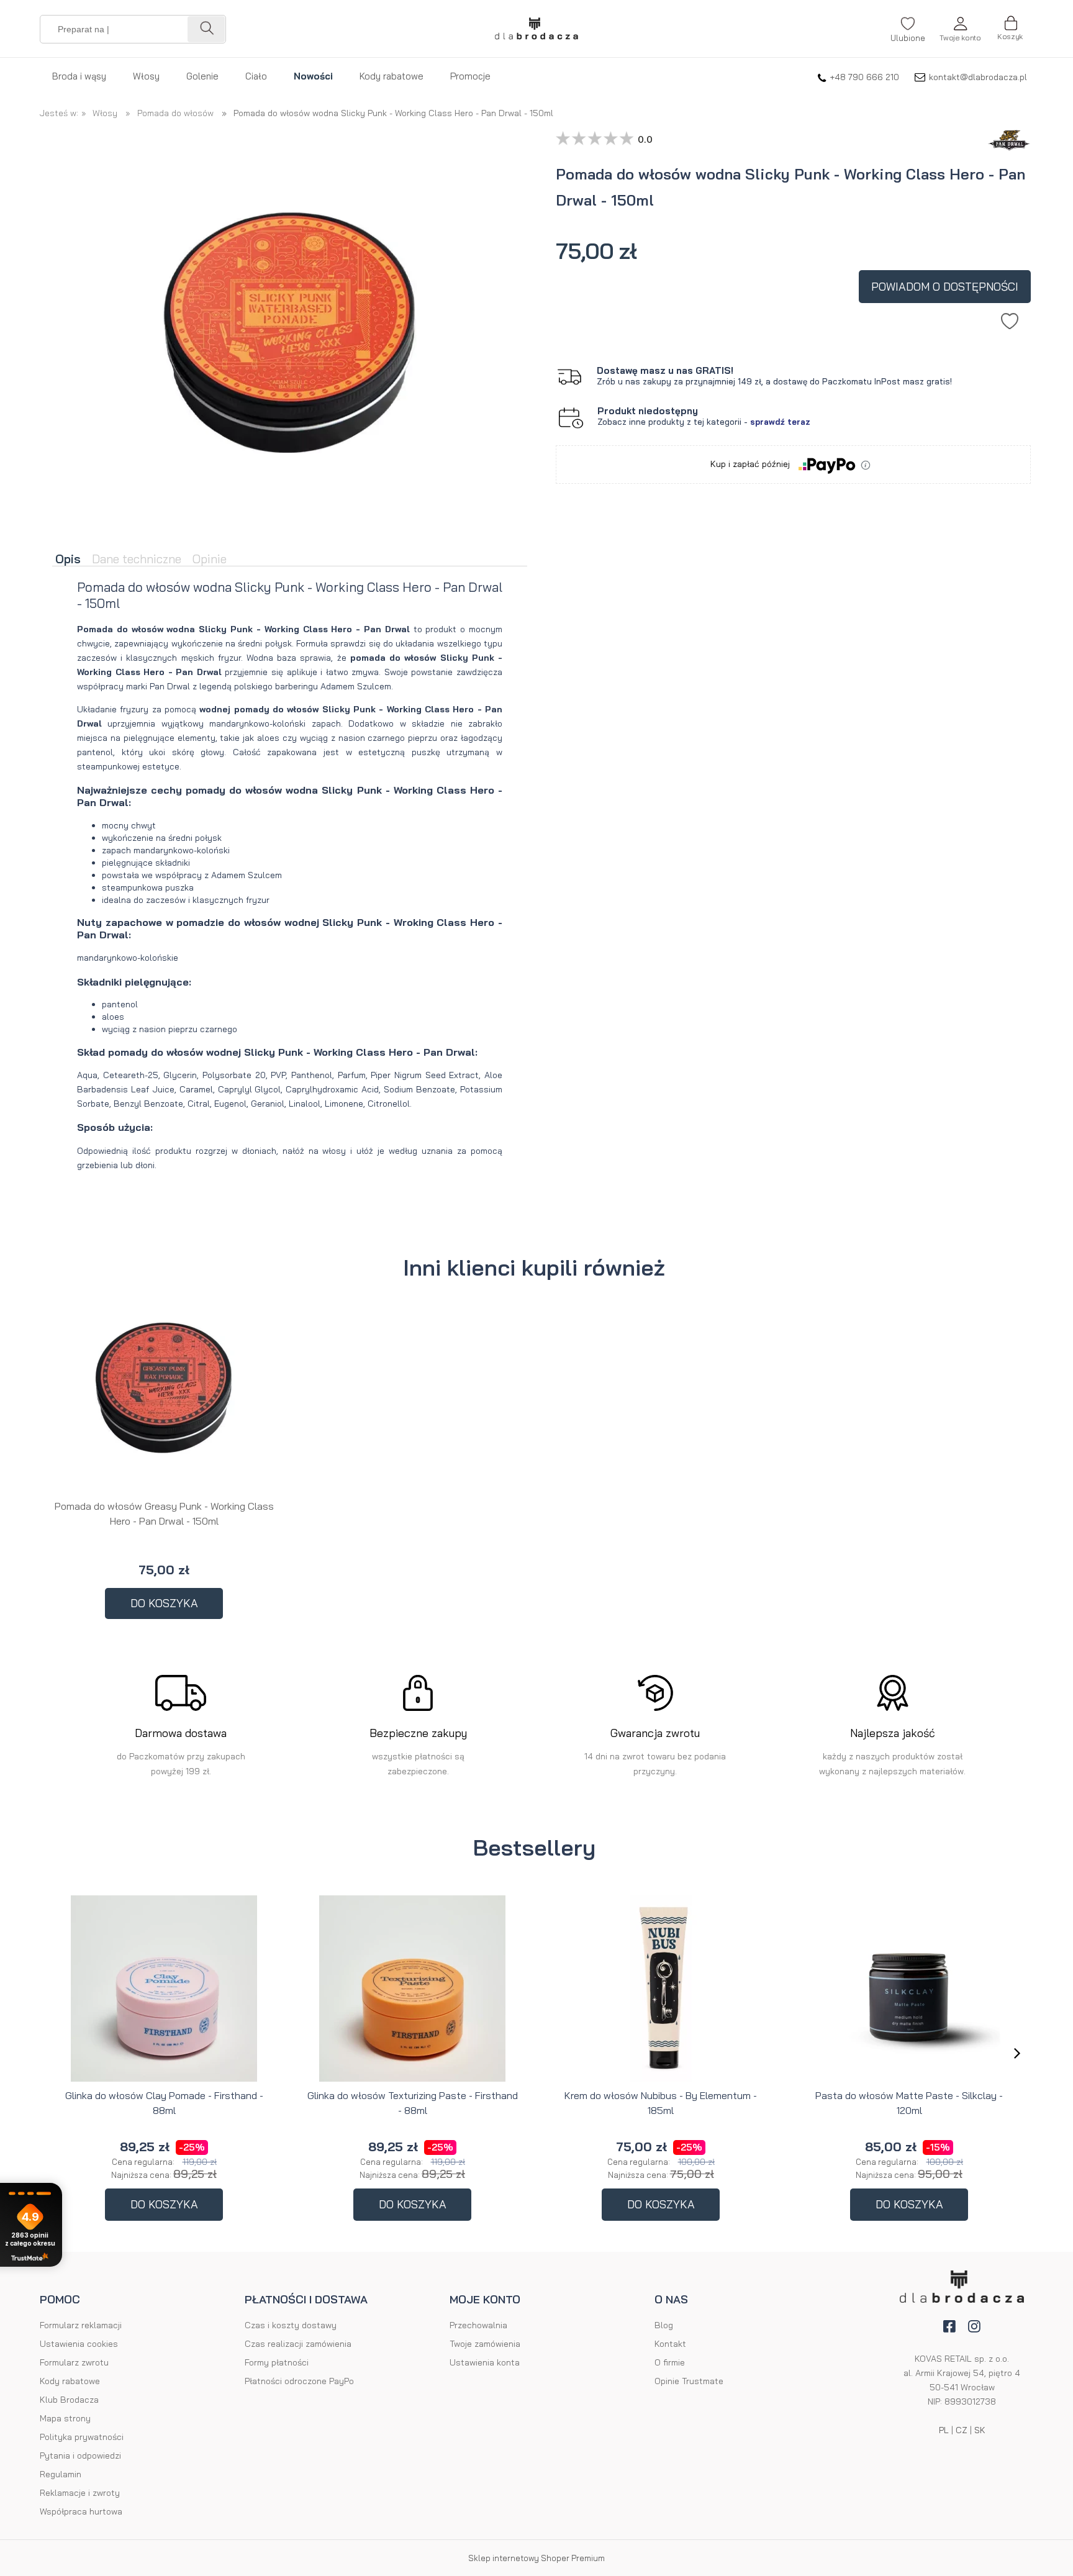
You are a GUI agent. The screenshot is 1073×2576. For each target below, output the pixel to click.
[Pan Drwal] (1006, 122)
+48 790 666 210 (864, 77)
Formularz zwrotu (74, 2362)
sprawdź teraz (780, 422)
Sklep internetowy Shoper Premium (536, 2558)
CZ (962, 2430)
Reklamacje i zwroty (80, 2493)
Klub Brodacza (69, 2400)
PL (944, 2430)
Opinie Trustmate (689, 2381)
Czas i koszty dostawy (291, 2325)
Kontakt (670, 2344)
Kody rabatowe (70, 2381)
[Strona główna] (536, 29)
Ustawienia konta (485, 2362)
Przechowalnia (478, 2325)
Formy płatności (277, 2362)
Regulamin (61, 2474)
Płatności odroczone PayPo (299, 2381)
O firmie (670, 2362)
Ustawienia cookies (79, 2344)
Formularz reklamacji (81, 2325)
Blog (664, 2325)
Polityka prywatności (82, 2437)
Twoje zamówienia (485, 2344)
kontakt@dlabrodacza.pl (978, 77)
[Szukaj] (206, 29)
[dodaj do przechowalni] (1010, 318)
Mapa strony (65, 2418)
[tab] (70, 560)
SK (980, 2430)
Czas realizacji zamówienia (298, 2344)
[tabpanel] (290, 886)
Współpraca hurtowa (81, 2511)
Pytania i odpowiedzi (80, 2456)
